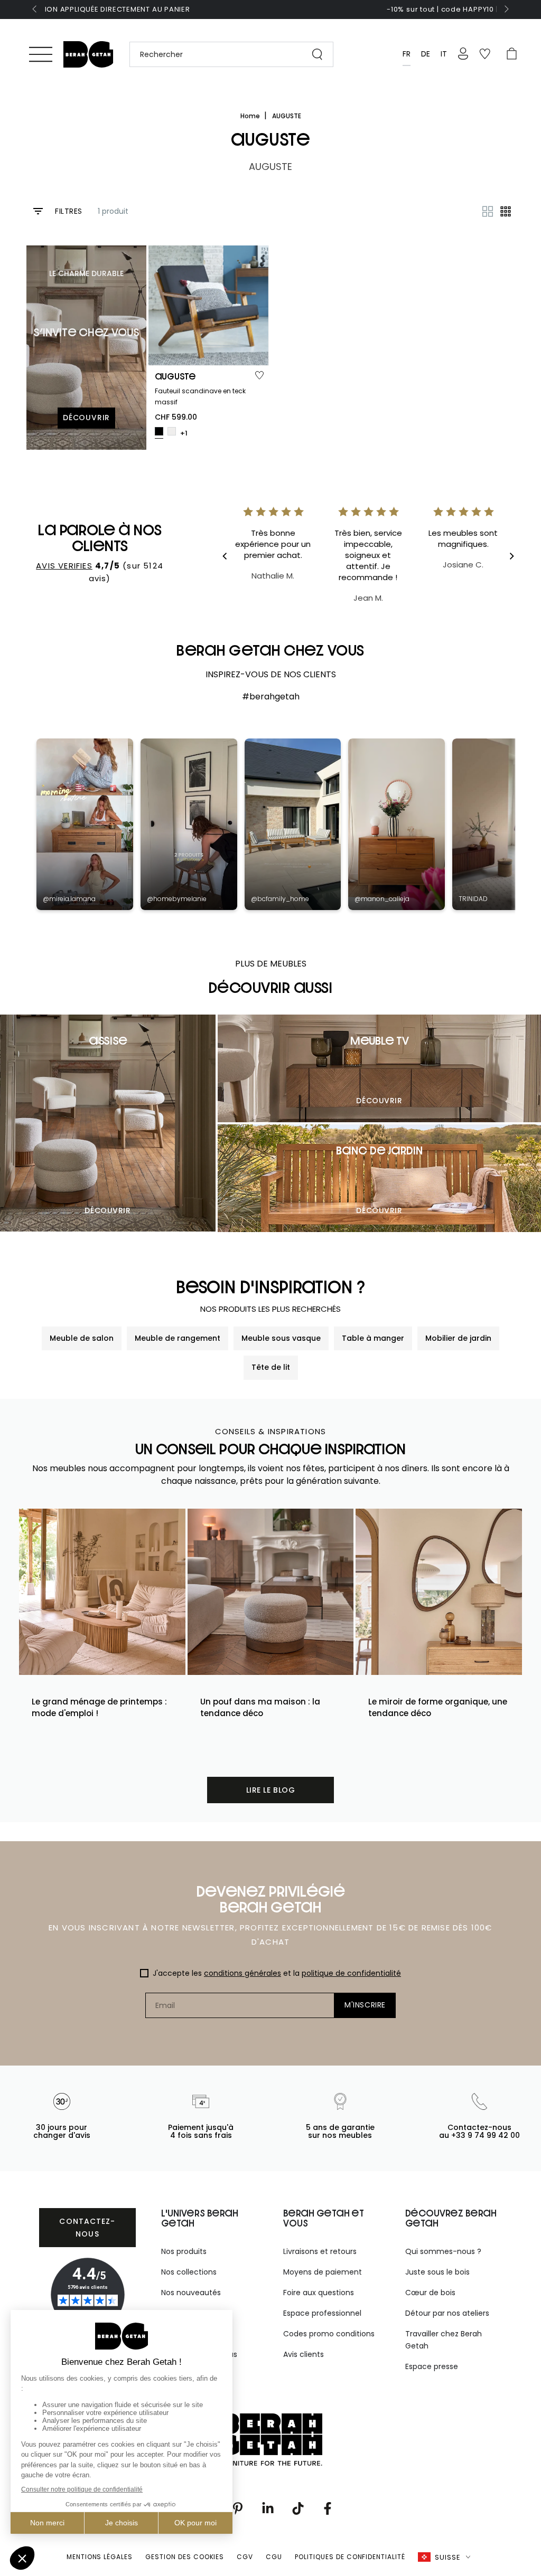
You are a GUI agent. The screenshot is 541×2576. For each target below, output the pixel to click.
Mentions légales (100, 2557)
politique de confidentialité (351, 1973)
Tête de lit (271, 1367)
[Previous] (232, 556)
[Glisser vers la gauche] (35, 10)
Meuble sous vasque (281, 1338)
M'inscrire (365, 2005)
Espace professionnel (322, 2313)
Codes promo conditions (329, 2334)
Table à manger (373, 1338)
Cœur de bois (430, 2293)
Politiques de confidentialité (350, 2557)
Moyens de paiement (323, 2272)
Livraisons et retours (320, 2251)
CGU (274, 2557)
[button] (226, 54)
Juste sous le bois (437, 2272)
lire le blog (271, 1790)
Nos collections (189, 2272)
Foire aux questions (319, 2293)
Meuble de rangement (178, 1338)
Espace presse (432, 2366)
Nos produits (184, 2251)
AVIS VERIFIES (64, 566)
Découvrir (108, 1210)
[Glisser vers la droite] (506, 10)
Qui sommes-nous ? (443, 2251)
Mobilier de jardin (458, 1338)
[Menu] (41, 54)
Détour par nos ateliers (447, 2313)
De (426, 54)
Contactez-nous (87, 2228)
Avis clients (304, 2354)
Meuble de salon (82, 1338)
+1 (184, 433)
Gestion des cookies (185, 2557)
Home (251, 116)
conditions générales (242, 1973)
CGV (245, 2557)
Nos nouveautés (191, 2293)
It (444, 54)
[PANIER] (512, 54)
